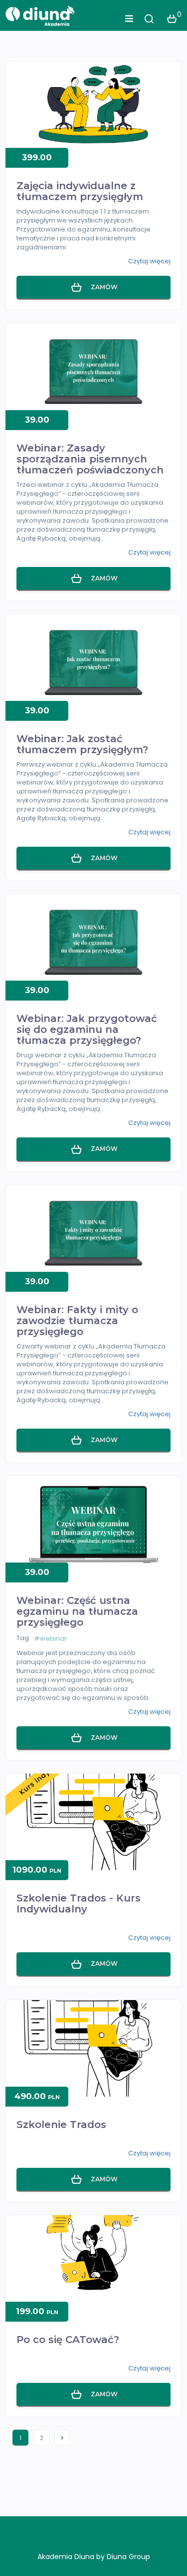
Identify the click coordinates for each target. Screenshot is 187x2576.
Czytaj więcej (149, 261)
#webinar (50, 1638)
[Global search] (149, 19)
